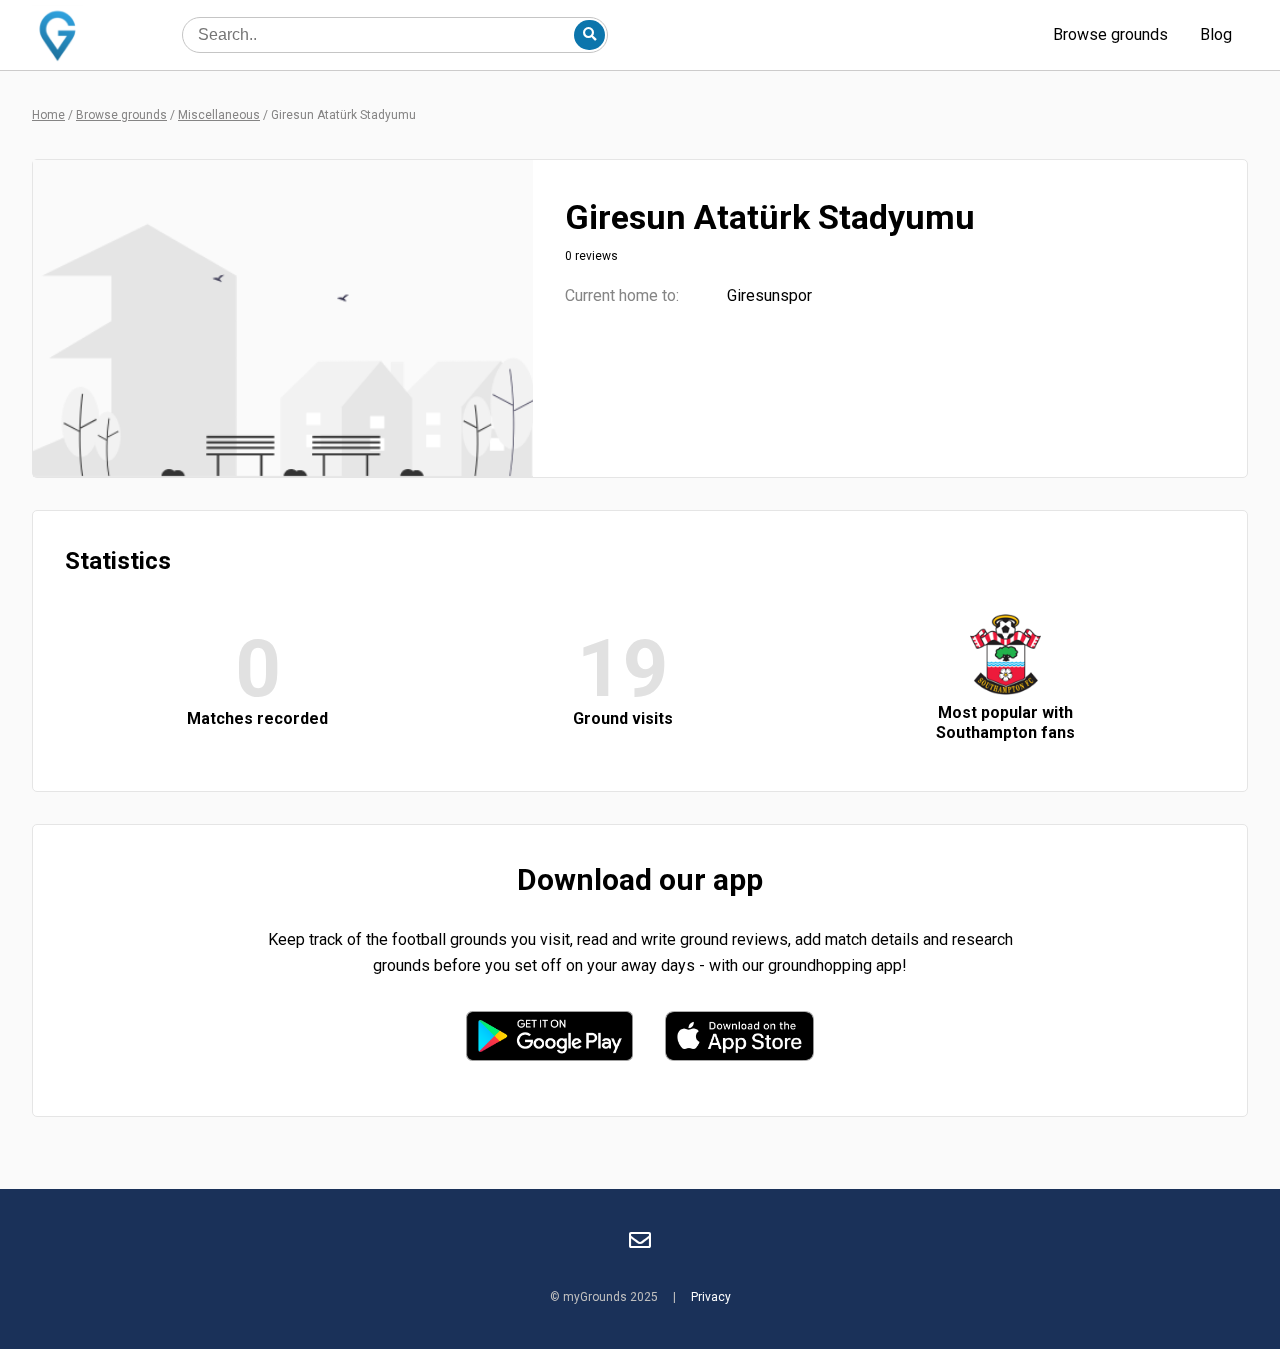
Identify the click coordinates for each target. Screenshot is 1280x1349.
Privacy (711, 1297)
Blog (1216, 34)
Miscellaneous (219, 115)
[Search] (589, 35)
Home (48, 115)
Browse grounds (1110, 34)
